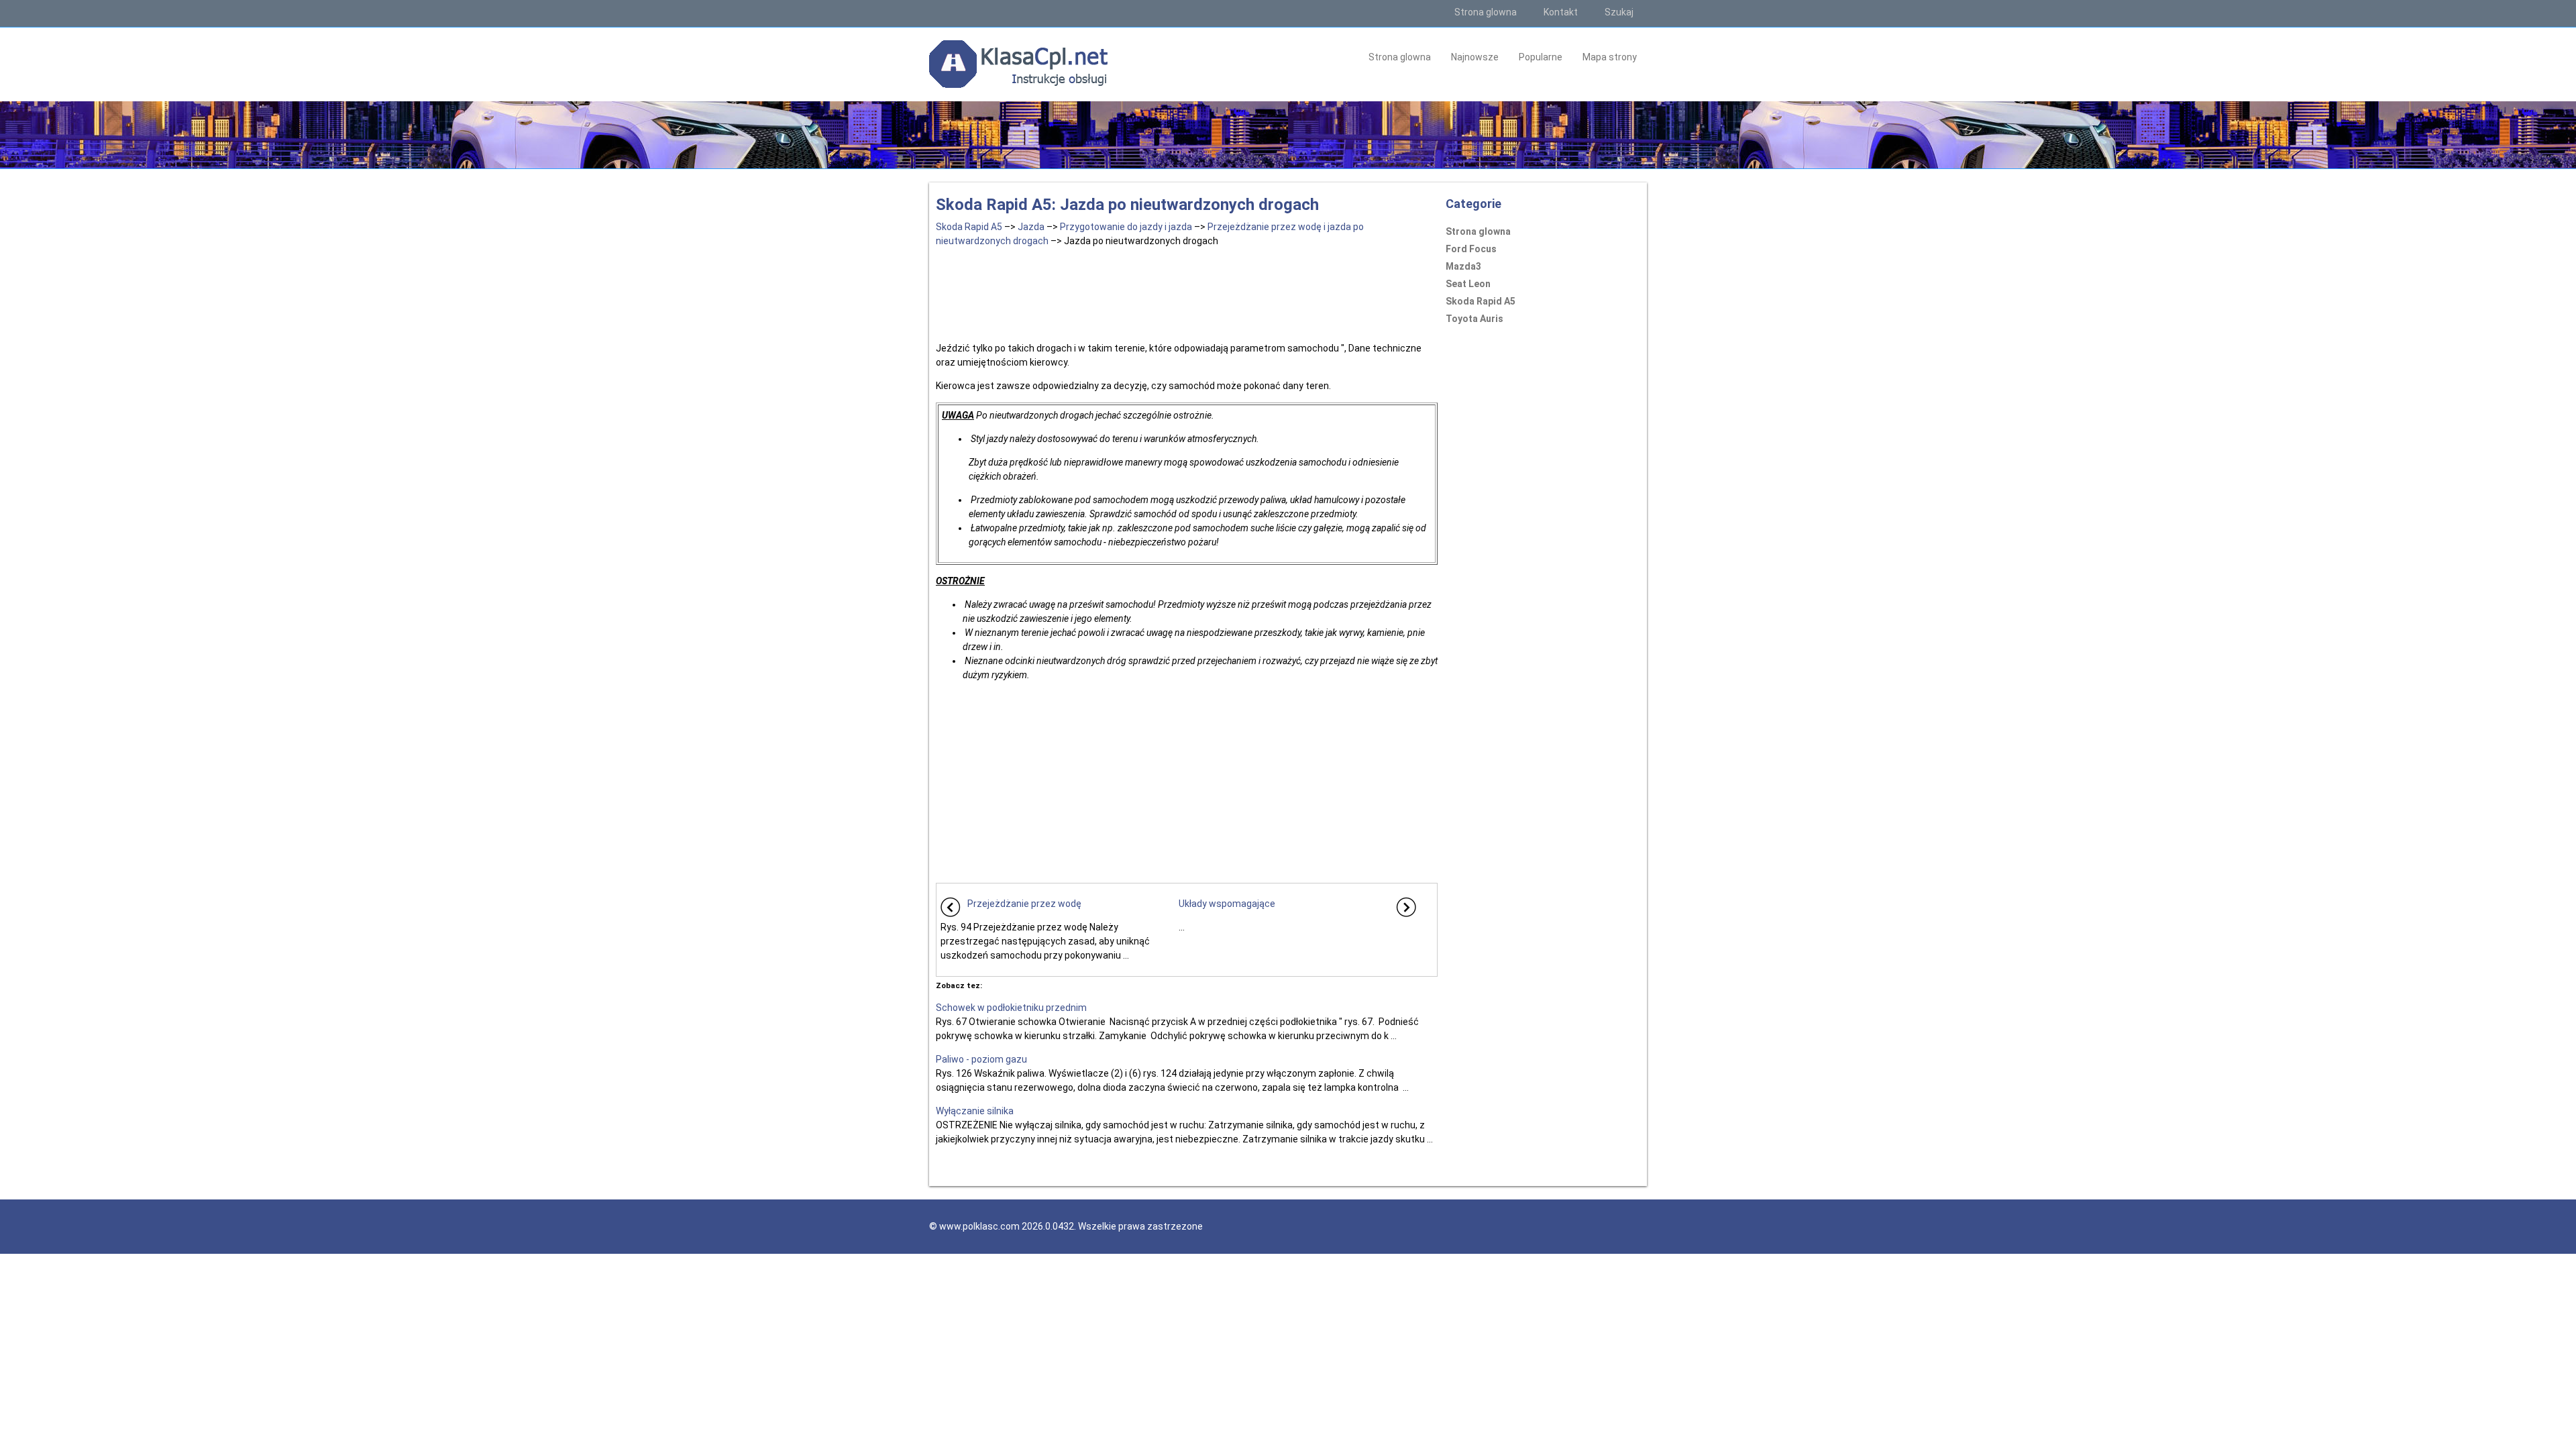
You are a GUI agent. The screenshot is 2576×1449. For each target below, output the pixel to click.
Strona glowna (1486, 12)
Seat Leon (1468, 284)
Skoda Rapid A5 (969, 227)
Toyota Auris (1474, 319)
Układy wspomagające (1227, 904)
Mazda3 (1463, 266)
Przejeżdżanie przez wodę (1024, 904)
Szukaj (1619, 12)
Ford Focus (1471, 249)
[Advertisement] (1187, 292)
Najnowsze (1475, 57)
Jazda (1031, 227)
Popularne (1541, 57)
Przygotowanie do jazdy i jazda (1126, 227)
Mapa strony (1610, 57)
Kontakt (1561, 12)
